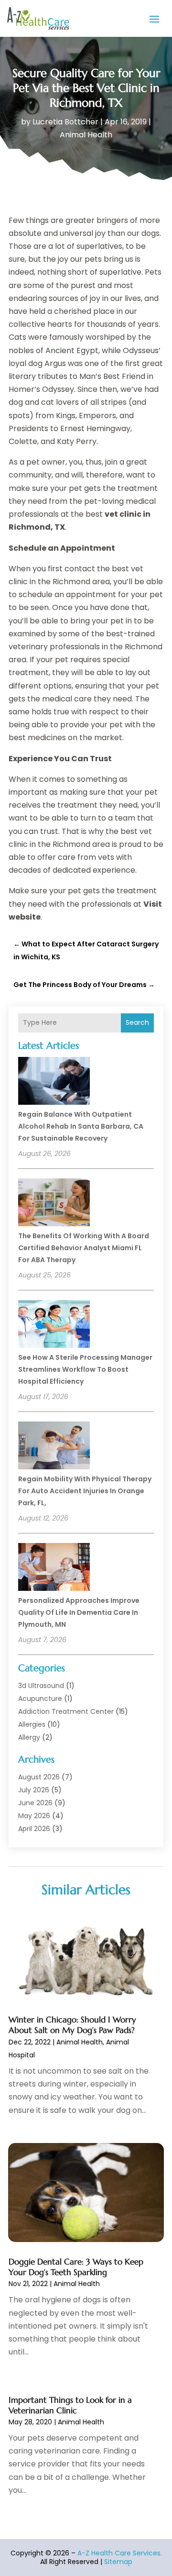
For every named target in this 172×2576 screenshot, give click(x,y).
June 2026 (35, 1803)
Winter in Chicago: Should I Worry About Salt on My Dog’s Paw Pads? (72, 2025)
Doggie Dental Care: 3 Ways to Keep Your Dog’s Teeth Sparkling (76, 2267)
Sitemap (118, 2562)
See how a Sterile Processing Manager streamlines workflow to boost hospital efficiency (85, 1369)
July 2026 (34, 1790)
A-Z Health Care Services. (120, 2553)
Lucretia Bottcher (65, 122)
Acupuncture (40, 1699)
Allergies (32, 1724)
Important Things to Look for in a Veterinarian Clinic (70, 2405)
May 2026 (34, 1816)
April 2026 (34, 1829)
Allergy (29, 1737)
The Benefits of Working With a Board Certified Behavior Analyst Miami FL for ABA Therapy (84, 1248)
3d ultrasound (41, 1686)
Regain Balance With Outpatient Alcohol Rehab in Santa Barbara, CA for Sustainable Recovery (81, 1126)
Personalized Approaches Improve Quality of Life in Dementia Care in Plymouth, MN (79, 1612)
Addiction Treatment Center (66, 1711)
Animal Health (86, 135)
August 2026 (39, 1777)
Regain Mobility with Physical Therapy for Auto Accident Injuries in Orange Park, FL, (85, 1491)
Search (137, 1022)
